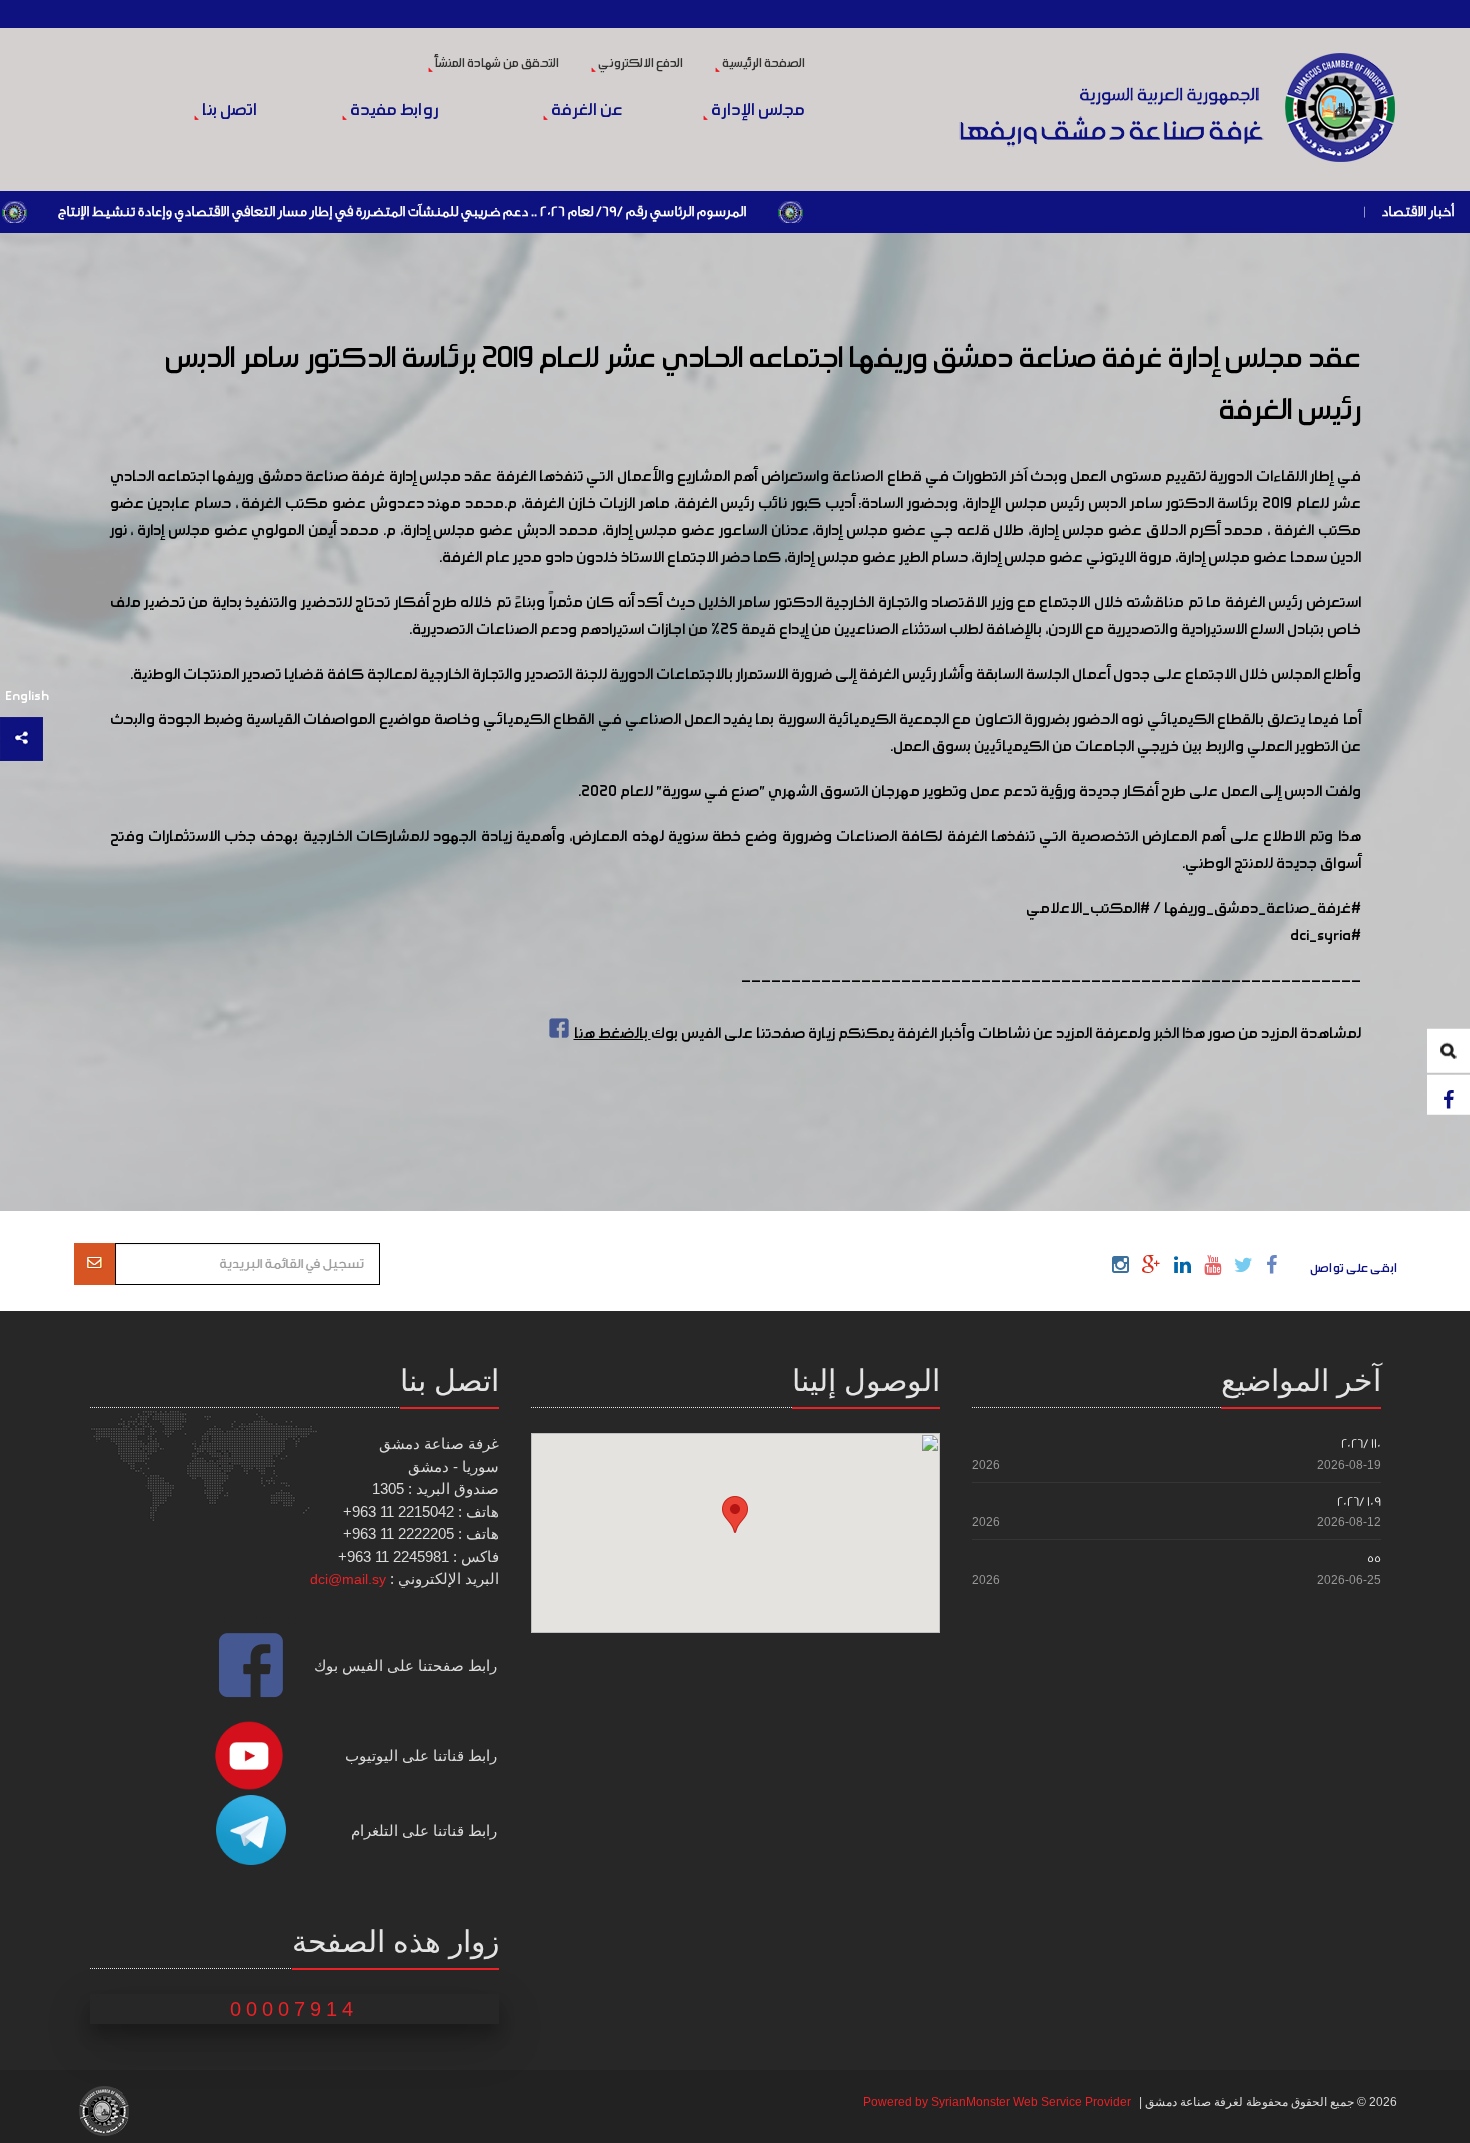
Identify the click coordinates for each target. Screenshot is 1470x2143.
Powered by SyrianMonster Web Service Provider (997, 2102)
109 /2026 (1359, 1501)
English (27, 696)
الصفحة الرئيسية (762, 64)
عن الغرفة (585, 111)
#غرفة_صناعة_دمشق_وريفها (1262, 909)
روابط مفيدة (393, 111)
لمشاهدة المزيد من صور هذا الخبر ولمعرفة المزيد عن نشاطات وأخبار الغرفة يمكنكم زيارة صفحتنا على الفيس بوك (967, 1034)
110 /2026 (1361, 1443)
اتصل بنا (228, 111)
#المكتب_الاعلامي (1088, 909)
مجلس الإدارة (756, 111)
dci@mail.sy (348, 1579)
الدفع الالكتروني (639, 64)
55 (1374, 1558)
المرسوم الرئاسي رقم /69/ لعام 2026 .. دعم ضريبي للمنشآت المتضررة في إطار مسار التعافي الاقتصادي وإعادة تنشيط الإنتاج (490, 212)
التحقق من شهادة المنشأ (496, 64)
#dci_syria (1325, 936)
